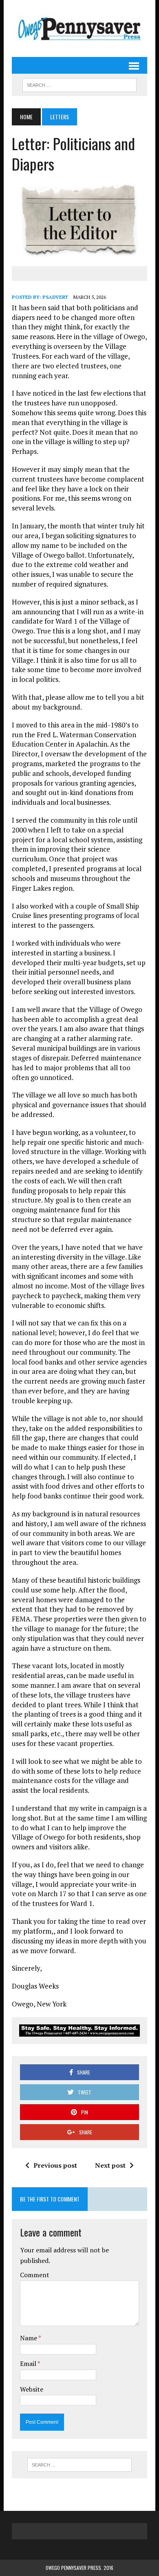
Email (29, 2364)
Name (29, 2338)
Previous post (55, 2165)
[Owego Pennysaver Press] (79, 28)
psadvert (55, 297)
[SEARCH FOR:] (79, 84)
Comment (35, 2275)
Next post (110, 2165)
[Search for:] (79, 2465)
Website (32, 2389)
